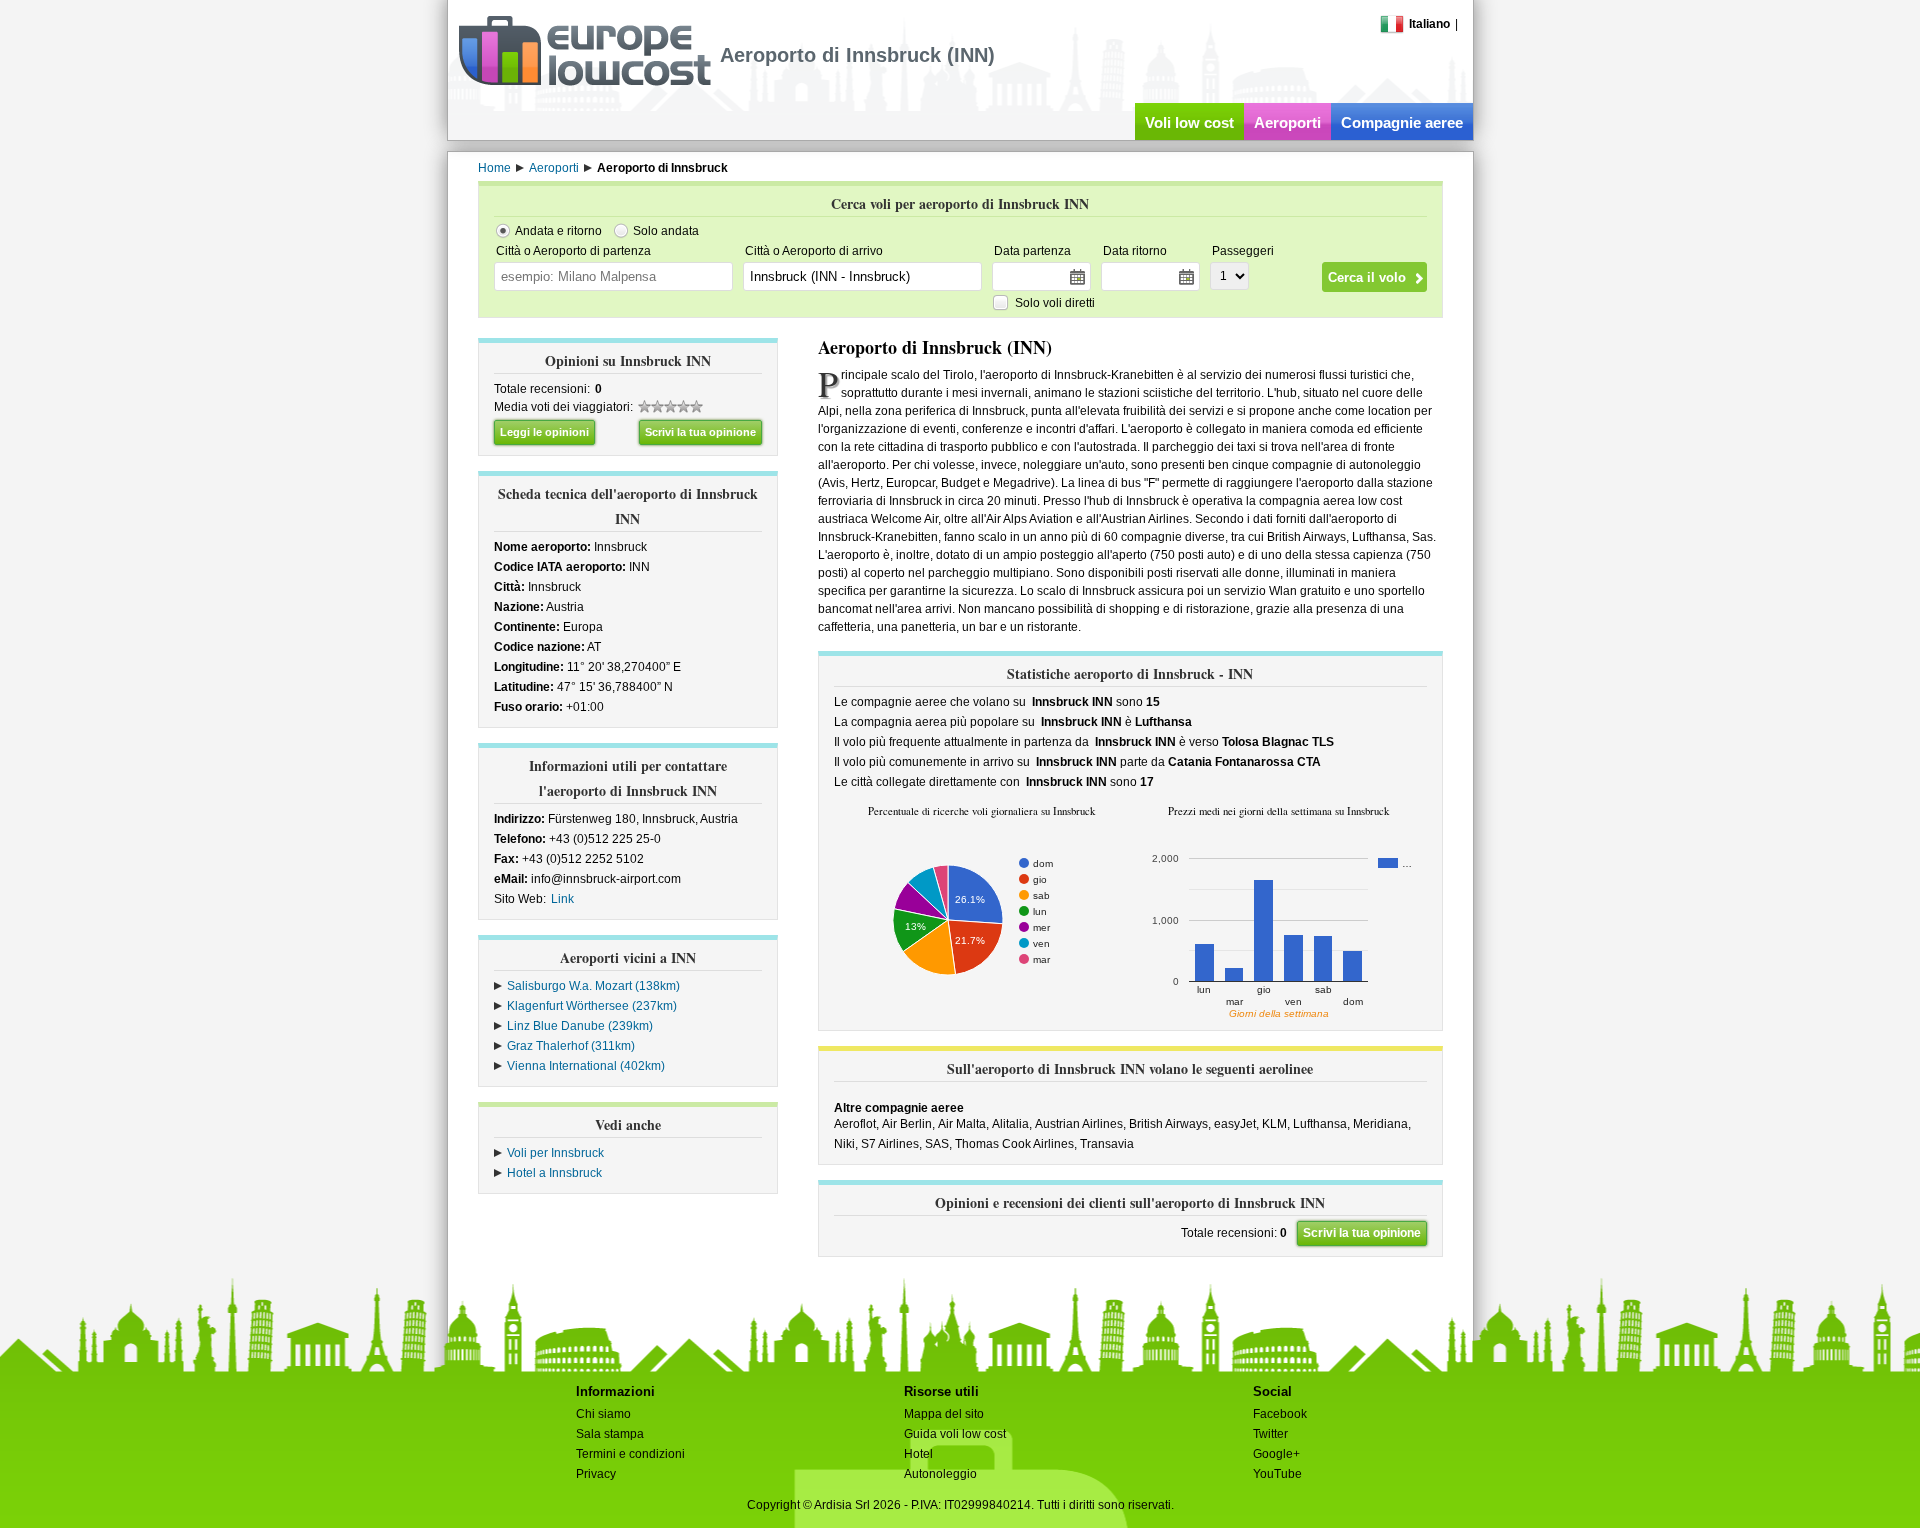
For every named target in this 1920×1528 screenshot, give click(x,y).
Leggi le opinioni (544, 432)
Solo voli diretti (1055, 303)
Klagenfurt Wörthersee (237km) (592, 1006)
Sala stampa (610, 1434)
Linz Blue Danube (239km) (580, 1026)
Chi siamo (603, 1414)
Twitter (1270, 1434)
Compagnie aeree (1402, 122)
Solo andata (666, 231)
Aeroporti (1287, 122)
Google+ (1276, 1454)
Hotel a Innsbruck (554, 1173)
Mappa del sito (944, 1414)
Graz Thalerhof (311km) (571, 1046)
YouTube (1277, 1474)
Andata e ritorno (558, 231)
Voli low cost (1189, 122)
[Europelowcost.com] (584, 82)
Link (562, 899)
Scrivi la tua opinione (700, 432)
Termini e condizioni (630, 1454)
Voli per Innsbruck (555, 1153)
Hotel (918, 1454)
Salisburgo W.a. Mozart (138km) (593, 986)
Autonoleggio (940, 1474)
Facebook (1280, 1414)
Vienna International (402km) (586, 1066)
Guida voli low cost (955, 1434)
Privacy (596, 1474)
